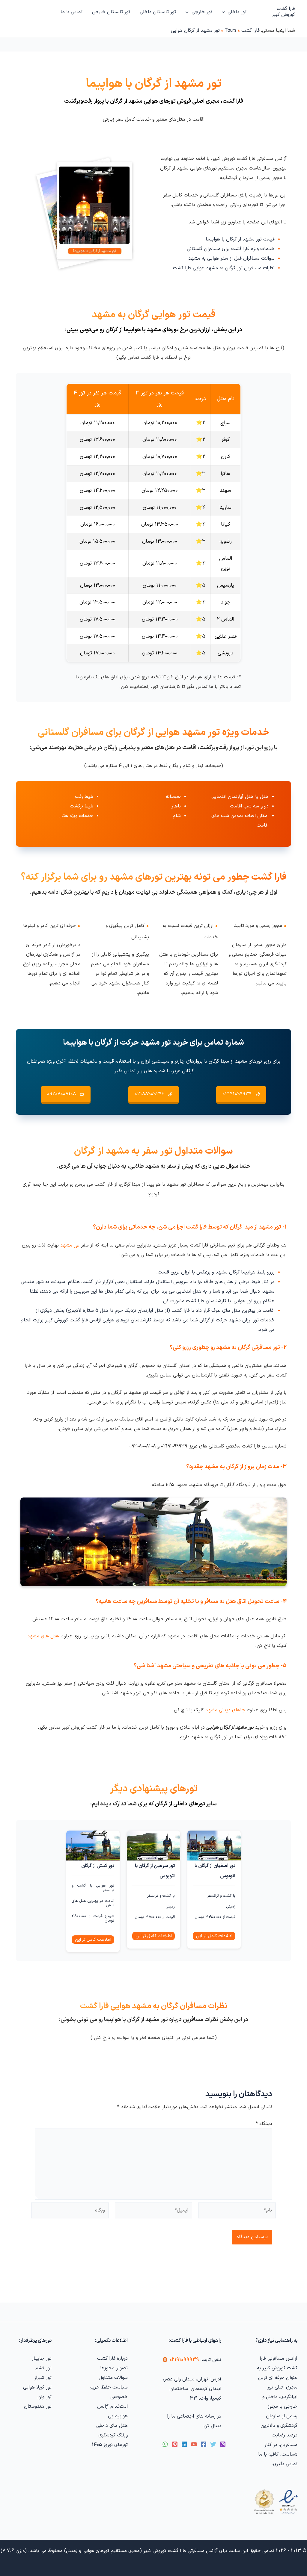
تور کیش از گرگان (98, 1866)
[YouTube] (194, 2444)
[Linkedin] (184, 2444)
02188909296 (149, 1094)
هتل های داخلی (112, 2426)
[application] (225, 12)
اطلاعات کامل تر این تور (214, 1936)
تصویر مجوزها (114, 2368)
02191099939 (237, 1094)
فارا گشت (250, 31)
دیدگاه (264, 2124)
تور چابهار (42, 2359)
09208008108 (61, 1094)
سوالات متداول (113, 2378)
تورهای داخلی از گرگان (180, 1804)
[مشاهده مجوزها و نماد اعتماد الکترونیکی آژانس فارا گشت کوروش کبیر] (275, 2502)
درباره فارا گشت (112, 2359)
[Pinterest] (175, 2444)
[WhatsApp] (165, 2444)
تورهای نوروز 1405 (110, 2445)
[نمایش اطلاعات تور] (214, 1846)
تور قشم (43, 2368)
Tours (231, 31)
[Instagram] (223, 2444)
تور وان (45, 2397)
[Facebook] (204, 2444)
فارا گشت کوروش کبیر (283, 12)
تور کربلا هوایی (37, 2387)
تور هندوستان (38, 2406)
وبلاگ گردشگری (113, 2435)
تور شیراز (43, 2378)
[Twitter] (213, 2444)
